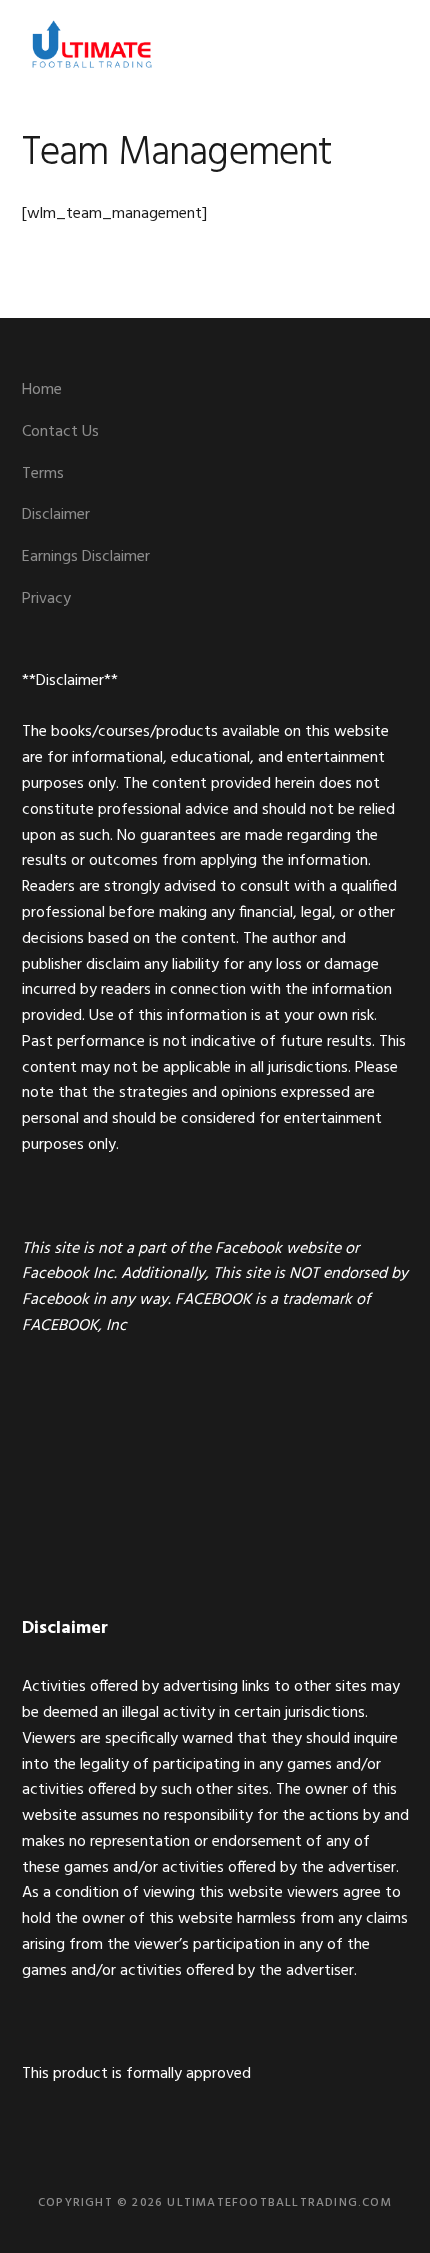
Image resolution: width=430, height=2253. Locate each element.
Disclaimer (56, 515)
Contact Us (60, 432)
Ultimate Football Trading (92, 45)
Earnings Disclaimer (86, 557)
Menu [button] (383, 44)
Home (42, 390)
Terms (43, 474)
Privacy (46, 599)
